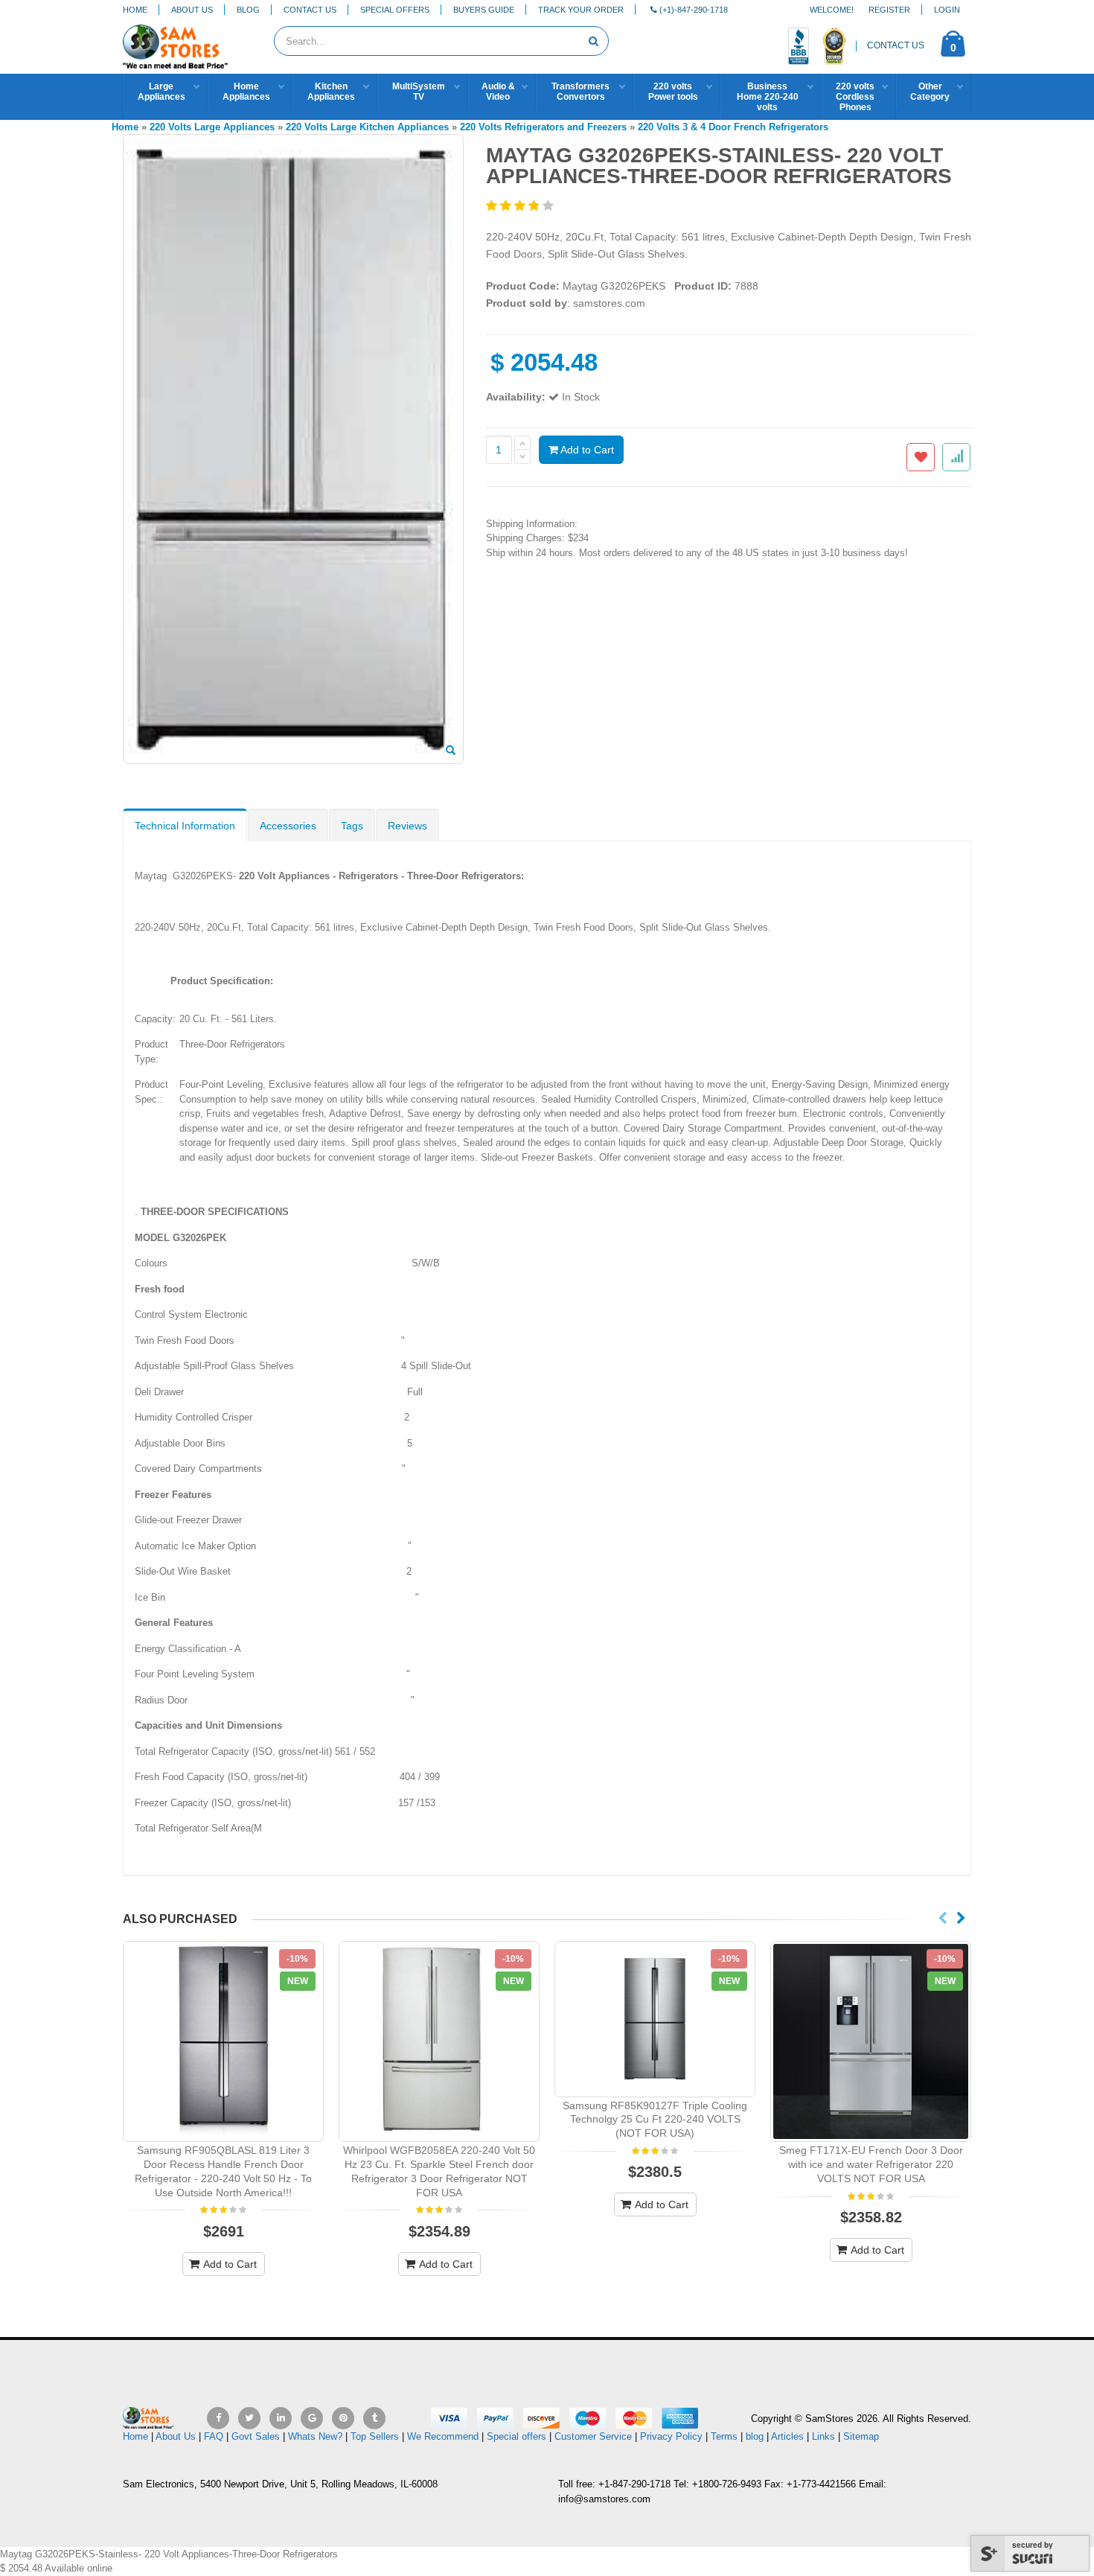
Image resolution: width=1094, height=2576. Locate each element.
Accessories (288, 826)
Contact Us (310, 10)
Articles (787, 2436)
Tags (352, 826)
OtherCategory (930, 92)
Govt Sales (256, 2436)
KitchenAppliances (331, 92)
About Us (192, 10)
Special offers (516, 2436)
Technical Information (185, 826)
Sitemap (861, 2436)
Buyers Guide (484, 10)
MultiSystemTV (419, 92)
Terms (726, 2436)
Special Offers (395, 10)
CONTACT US (896, 45)
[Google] (312, 2418)
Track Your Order (581, 10)
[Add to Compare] (956, 457)
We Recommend (443, 2436)
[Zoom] (451, 751)
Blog (248, 10)
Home (135, 10)
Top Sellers (375, 2436)
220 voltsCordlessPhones (855, 97)
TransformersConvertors (580, 92)
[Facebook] (218, 2418)
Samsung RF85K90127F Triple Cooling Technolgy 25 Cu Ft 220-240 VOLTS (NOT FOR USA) (655, 2120)
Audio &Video (498, 92)
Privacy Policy (671, 2436)
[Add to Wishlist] (921, 457)
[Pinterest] (343, 2418)
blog (755, 2436)
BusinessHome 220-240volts (768, 97)
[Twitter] (249, 2418)
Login (947, 10)
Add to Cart (586, 450)
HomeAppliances (246, 92)
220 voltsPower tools (673, 92)
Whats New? (315, 2436)
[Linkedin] (281, 2418)
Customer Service (593, 2436)
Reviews (407, 826)
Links (823, 2436)
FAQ (214, 2436)
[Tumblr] (374, 2418)
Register (889, 10)
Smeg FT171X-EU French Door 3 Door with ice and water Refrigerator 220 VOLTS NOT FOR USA (871, 2164)
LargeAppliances (161, 92)
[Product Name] (223, 2041)
